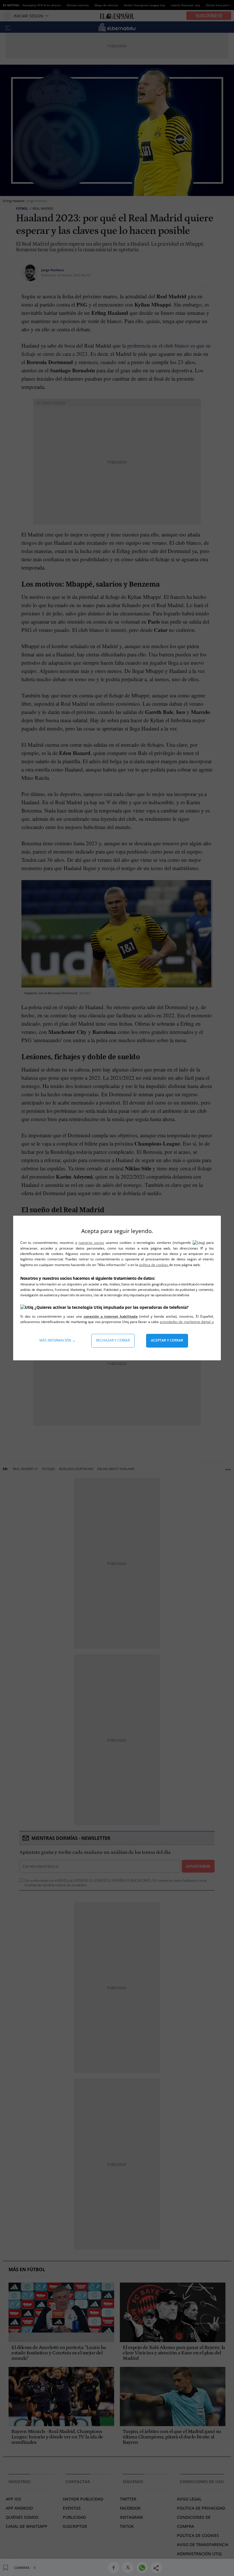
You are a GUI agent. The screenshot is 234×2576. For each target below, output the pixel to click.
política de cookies (154, 1265)
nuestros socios (91, 1243)
